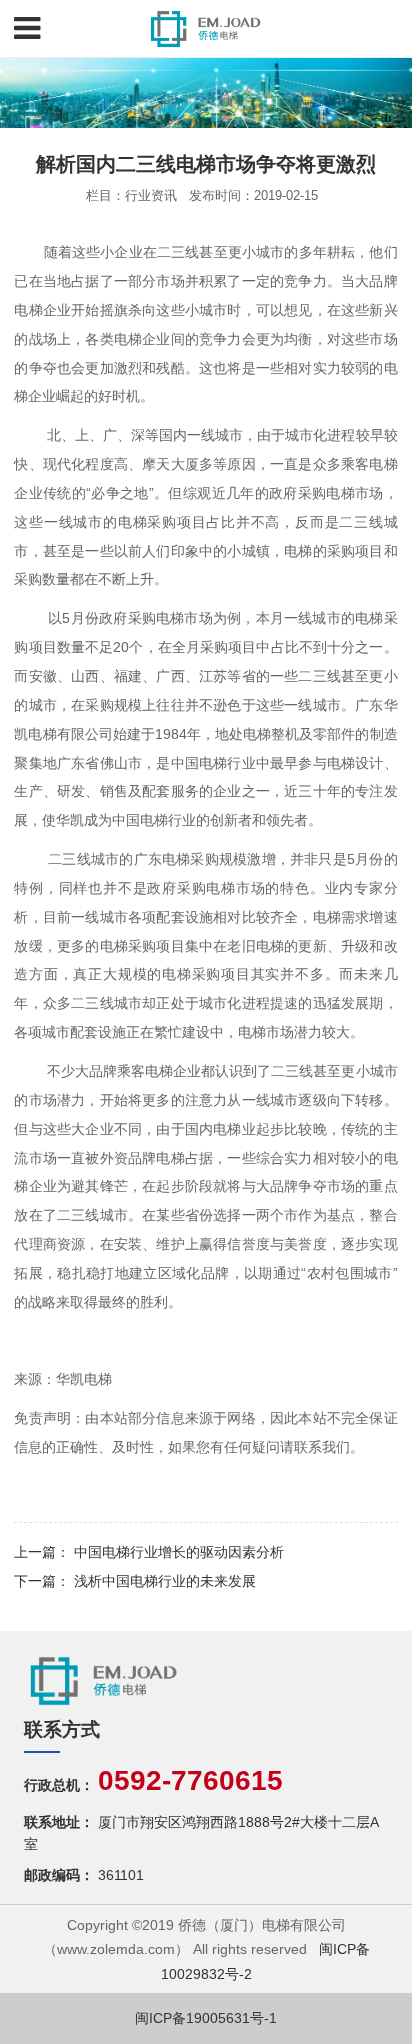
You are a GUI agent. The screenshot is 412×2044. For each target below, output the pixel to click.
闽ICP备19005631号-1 (206, 2018)
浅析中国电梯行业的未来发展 (165, 1581)
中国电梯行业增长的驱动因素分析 (179, 1552)
